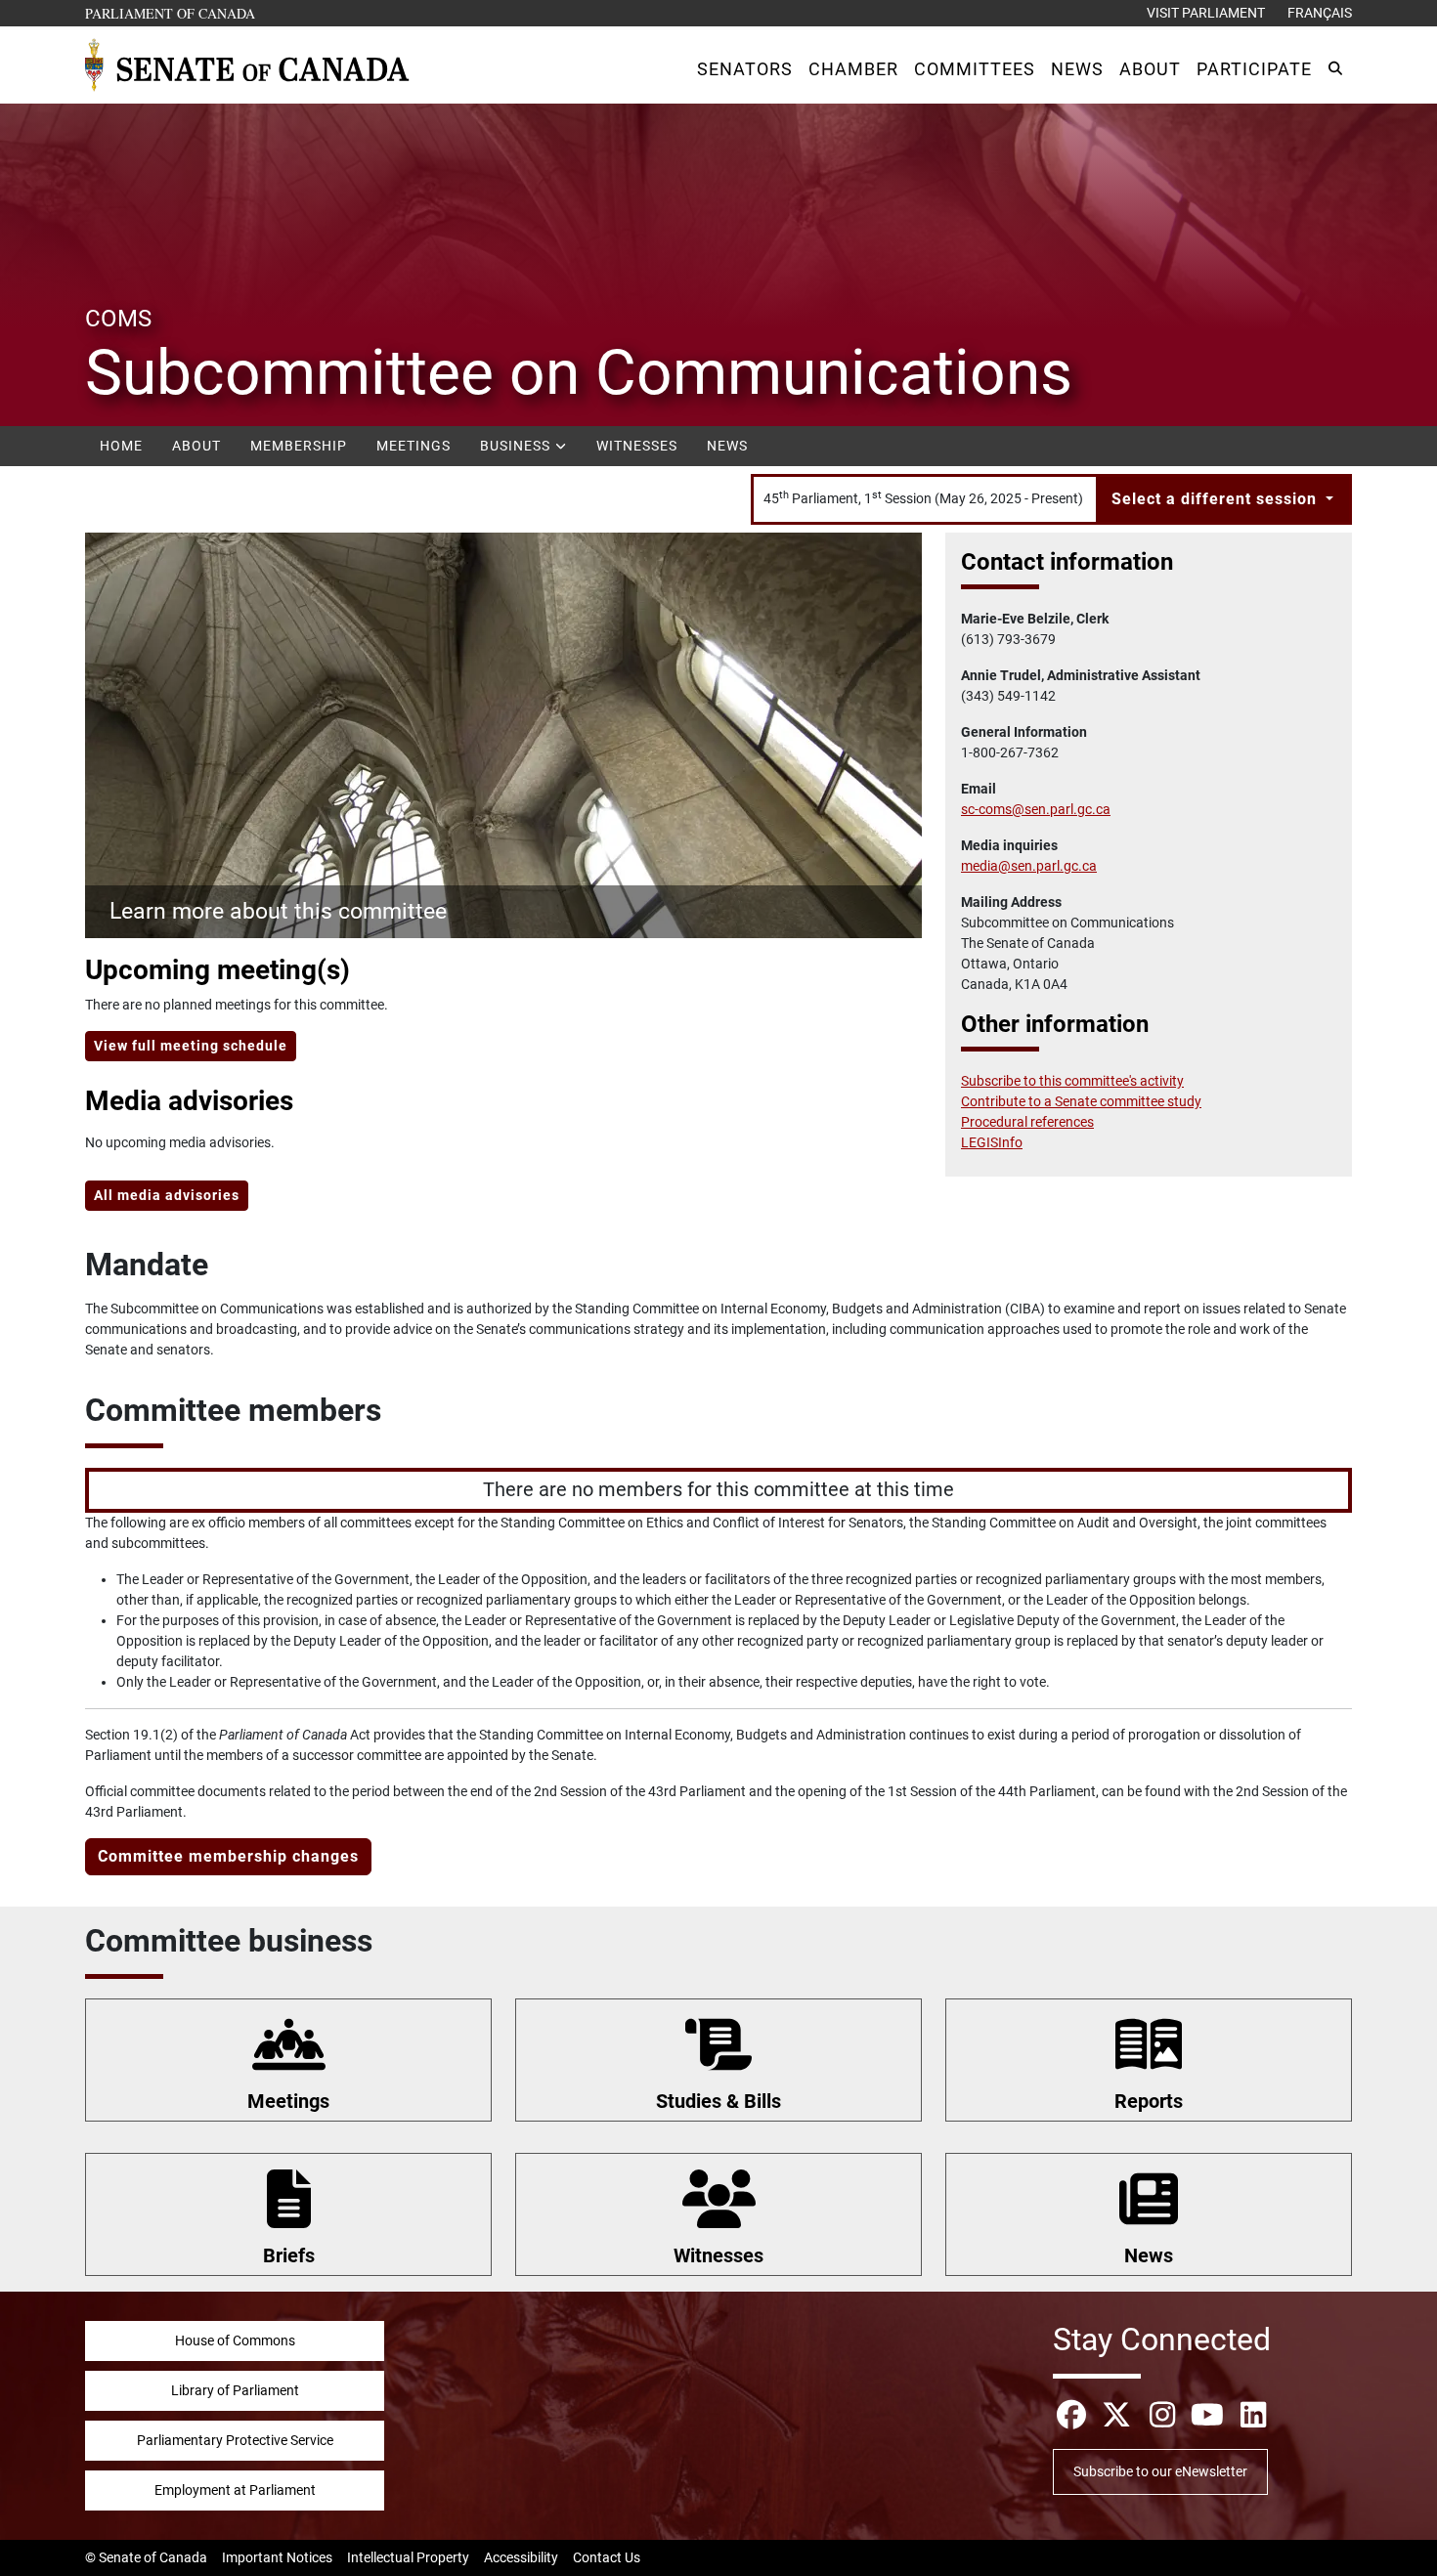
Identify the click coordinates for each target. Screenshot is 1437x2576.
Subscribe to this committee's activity (1072, 1081)
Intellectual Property (408, 2557)
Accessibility (521, 2557)
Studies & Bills (718, 2101)
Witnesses (637, 446)
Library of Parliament (235, 2390)
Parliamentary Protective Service (235, 2440)
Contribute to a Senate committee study (1081, 1101)
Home (121, 446)
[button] (745, 69)
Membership (299, 446)
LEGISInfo (992, 1142)
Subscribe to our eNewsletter (1160, 2471)
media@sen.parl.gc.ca (1029, 866)
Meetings (414, 446)
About (196, 446)
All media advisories (167, 1195)
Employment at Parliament (235, 2490)
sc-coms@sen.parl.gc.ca (1036, 809)
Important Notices (277, 2557)
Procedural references (1027, 1122)
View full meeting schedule (191, 1046)
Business (517, 446)
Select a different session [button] (1217, 499)
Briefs (289, 2255)
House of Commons (235, 2340)
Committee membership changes (228, 1856)
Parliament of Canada (171, 13)
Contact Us (607, 2557)
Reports (1149, 2101)
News (727, 446)
